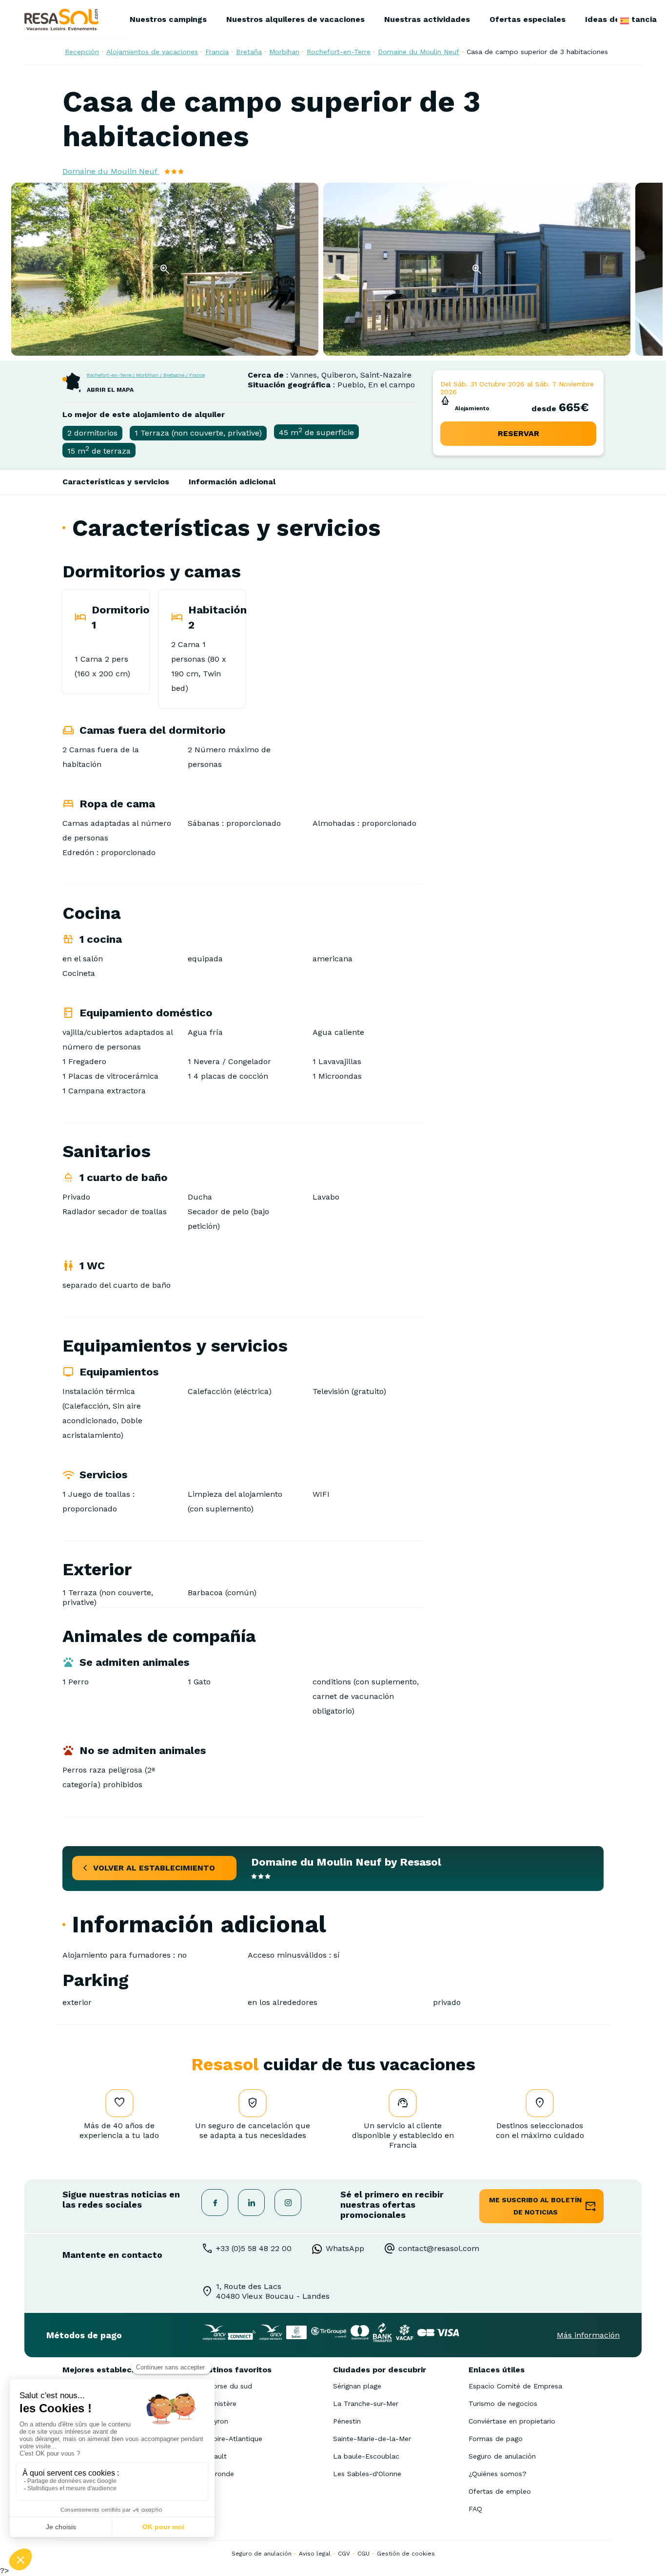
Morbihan (284, 52)
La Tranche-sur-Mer (366, 2404)
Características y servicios (116, 482)
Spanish (625, 21)
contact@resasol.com (439, 2248)
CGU (363, 2554)
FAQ (475, 2509)
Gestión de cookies (406, 2554)
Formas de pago (496, 2439)
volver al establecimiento (154, 1868)
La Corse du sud (225, 2386)
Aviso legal (315, 2554)
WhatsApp (345, 2248)
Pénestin (347, 2421)
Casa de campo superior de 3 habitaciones (537, 52)
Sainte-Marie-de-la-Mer (372, 2439)
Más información (588, 2335)
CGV (344, 2554)
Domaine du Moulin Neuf (419, 52)
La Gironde (216, 2474)
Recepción (82, 52)
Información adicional (232, 482)
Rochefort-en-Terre (339, 52)
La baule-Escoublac (366, 2456)
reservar (519, 433)
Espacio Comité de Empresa (515, 2386)
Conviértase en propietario (512, 2421)
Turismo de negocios (503, 2404)
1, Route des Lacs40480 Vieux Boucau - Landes (273, 2291)
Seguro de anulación (502, 2456)
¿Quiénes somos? (498, 2474)
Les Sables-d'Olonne (367, 2474)
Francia (217, 52)
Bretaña (249, 52)
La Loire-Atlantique (230, 2439)
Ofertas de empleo (500, 2491)
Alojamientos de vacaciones (152, 52)
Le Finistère (217, 2404)
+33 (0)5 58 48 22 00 (254, 2248)
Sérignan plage (357, 2386)
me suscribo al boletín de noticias (535, 2206)
